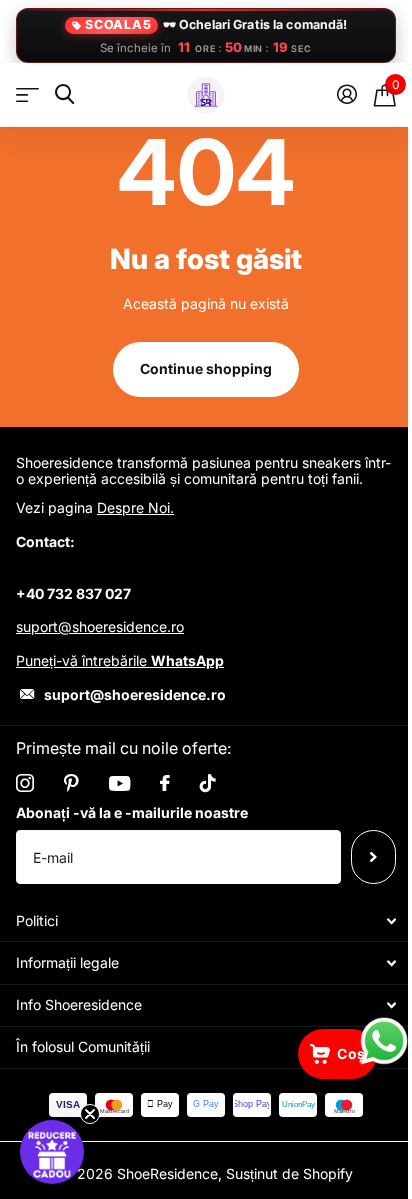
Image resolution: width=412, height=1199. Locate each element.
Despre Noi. (135, 507)
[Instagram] (25, 783)
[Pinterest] (71, 783)
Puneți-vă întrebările (120, 660)
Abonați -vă (373, 857)
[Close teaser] (90, 1114)
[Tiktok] (208, 783)
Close (206, 920)
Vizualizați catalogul (27, 95)
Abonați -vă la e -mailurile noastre (132, 812)
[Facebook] (165, 783)
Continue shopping (206, 368)
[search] (64, 94)
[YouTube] (119, 783)
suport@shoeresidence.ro (100, 626)
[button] (52, 1152)
